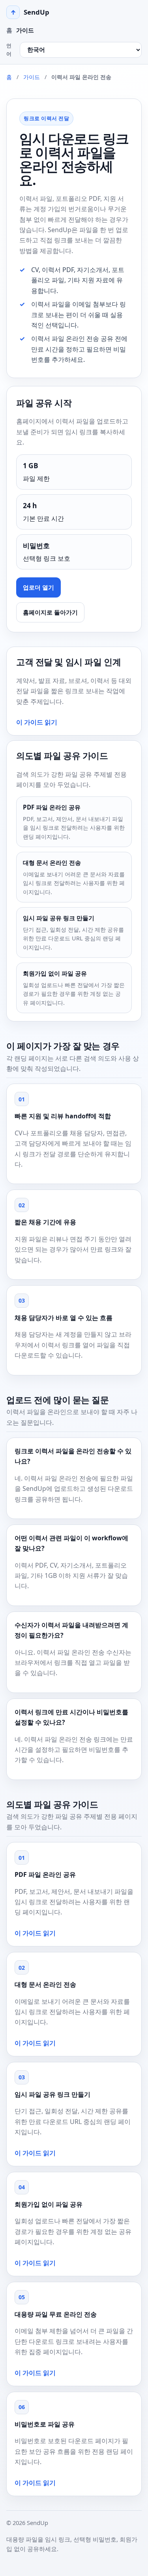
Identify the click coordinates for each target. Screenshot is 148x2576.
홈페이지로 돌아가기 (50, 612)
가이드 (25, 30)
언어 (9, 50)
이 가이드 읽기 (37, 722)
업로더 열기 (38, 587)
